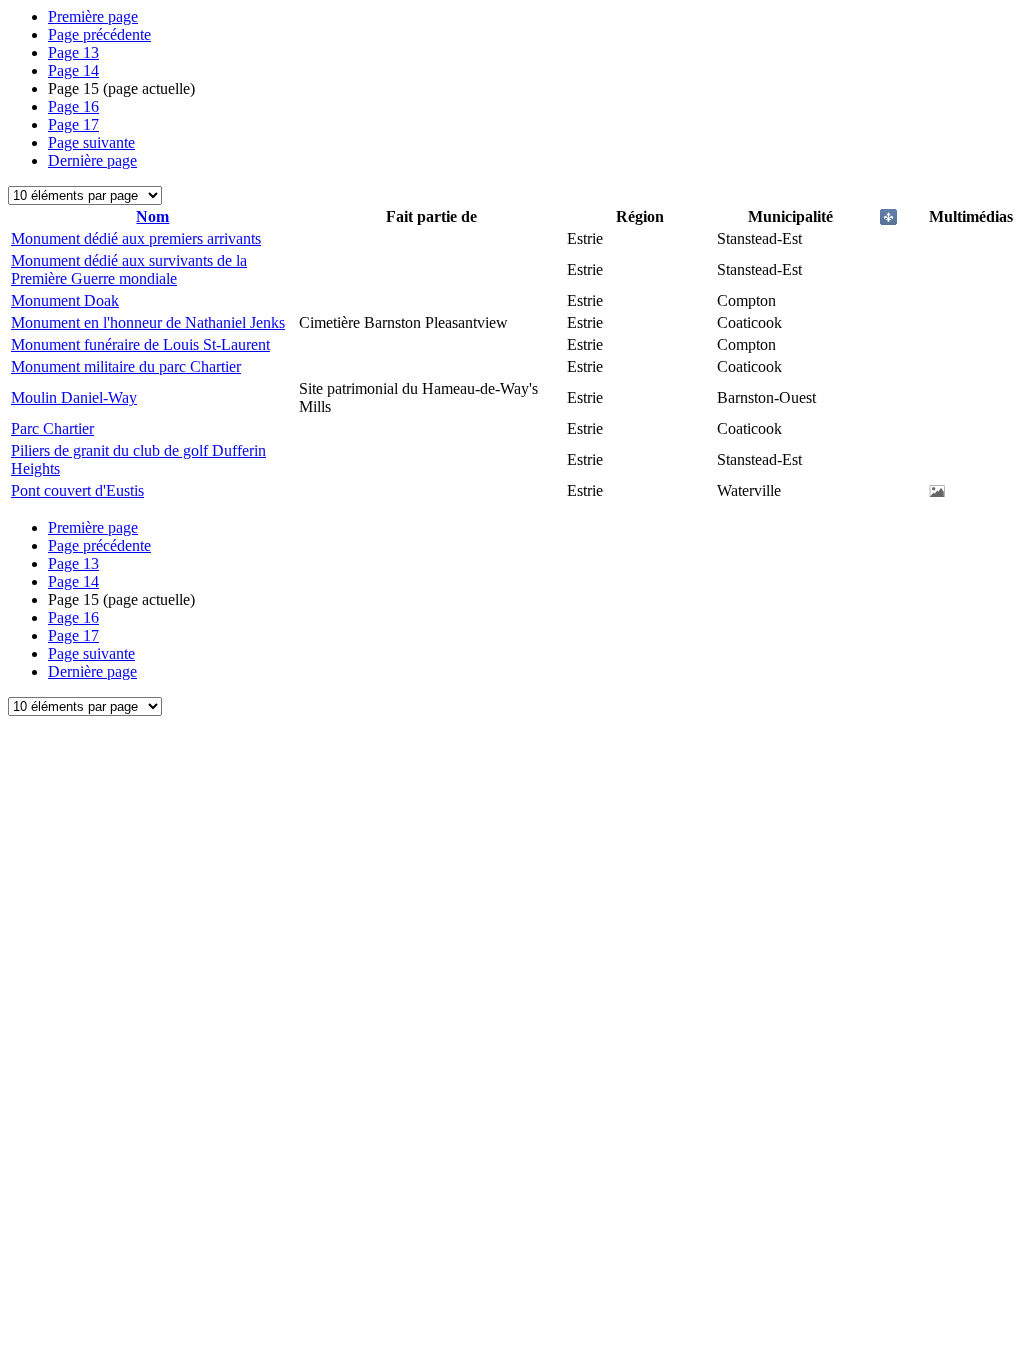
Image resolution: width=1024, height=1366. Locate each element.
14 (73, 70)
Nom (152, 216)
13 (73, 52)
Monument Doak (65, 300)
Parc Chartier (52, 428)
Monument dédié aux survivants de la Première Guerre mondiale (129, 269)
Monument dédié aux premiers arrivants (136, 238)
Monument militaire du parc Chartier (126, 366)
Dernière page (92, 160)
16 (73, 106)
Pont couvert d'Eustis (77, 490)
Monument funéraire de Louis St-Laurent (140, 344)
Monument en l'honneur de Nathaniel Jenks (148, 322)
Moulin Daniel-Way (74, 397)
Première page (93, 16)
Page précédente (99, 34)
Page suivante (91, 142)
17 (73, 124)
